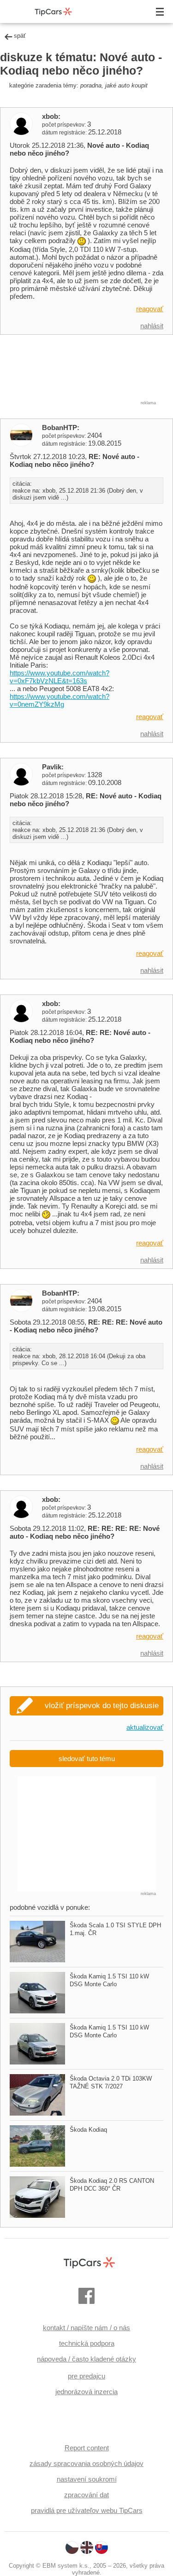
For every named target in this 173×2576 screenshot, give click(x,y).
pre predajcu (86, 2376)
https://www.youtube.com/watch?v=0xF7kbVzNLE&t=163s (60, 677)
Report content (87, 2448)
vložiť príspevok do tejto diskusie (102, 1706)
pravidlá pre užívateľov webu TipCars (87, 2510)
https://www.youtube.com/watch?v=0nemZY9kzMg (60, 700)
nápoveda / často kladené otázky (86, 2359)
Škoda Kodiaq (88, 2130)
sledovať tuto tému (87, 1759)
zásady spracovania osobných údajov (86, 2463)
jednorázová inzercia (86, 2392)
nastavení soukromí (87, 2479)
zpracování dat (86, 2495)
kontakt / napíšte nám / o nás (86, 2328)
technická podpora (87, 2343)
